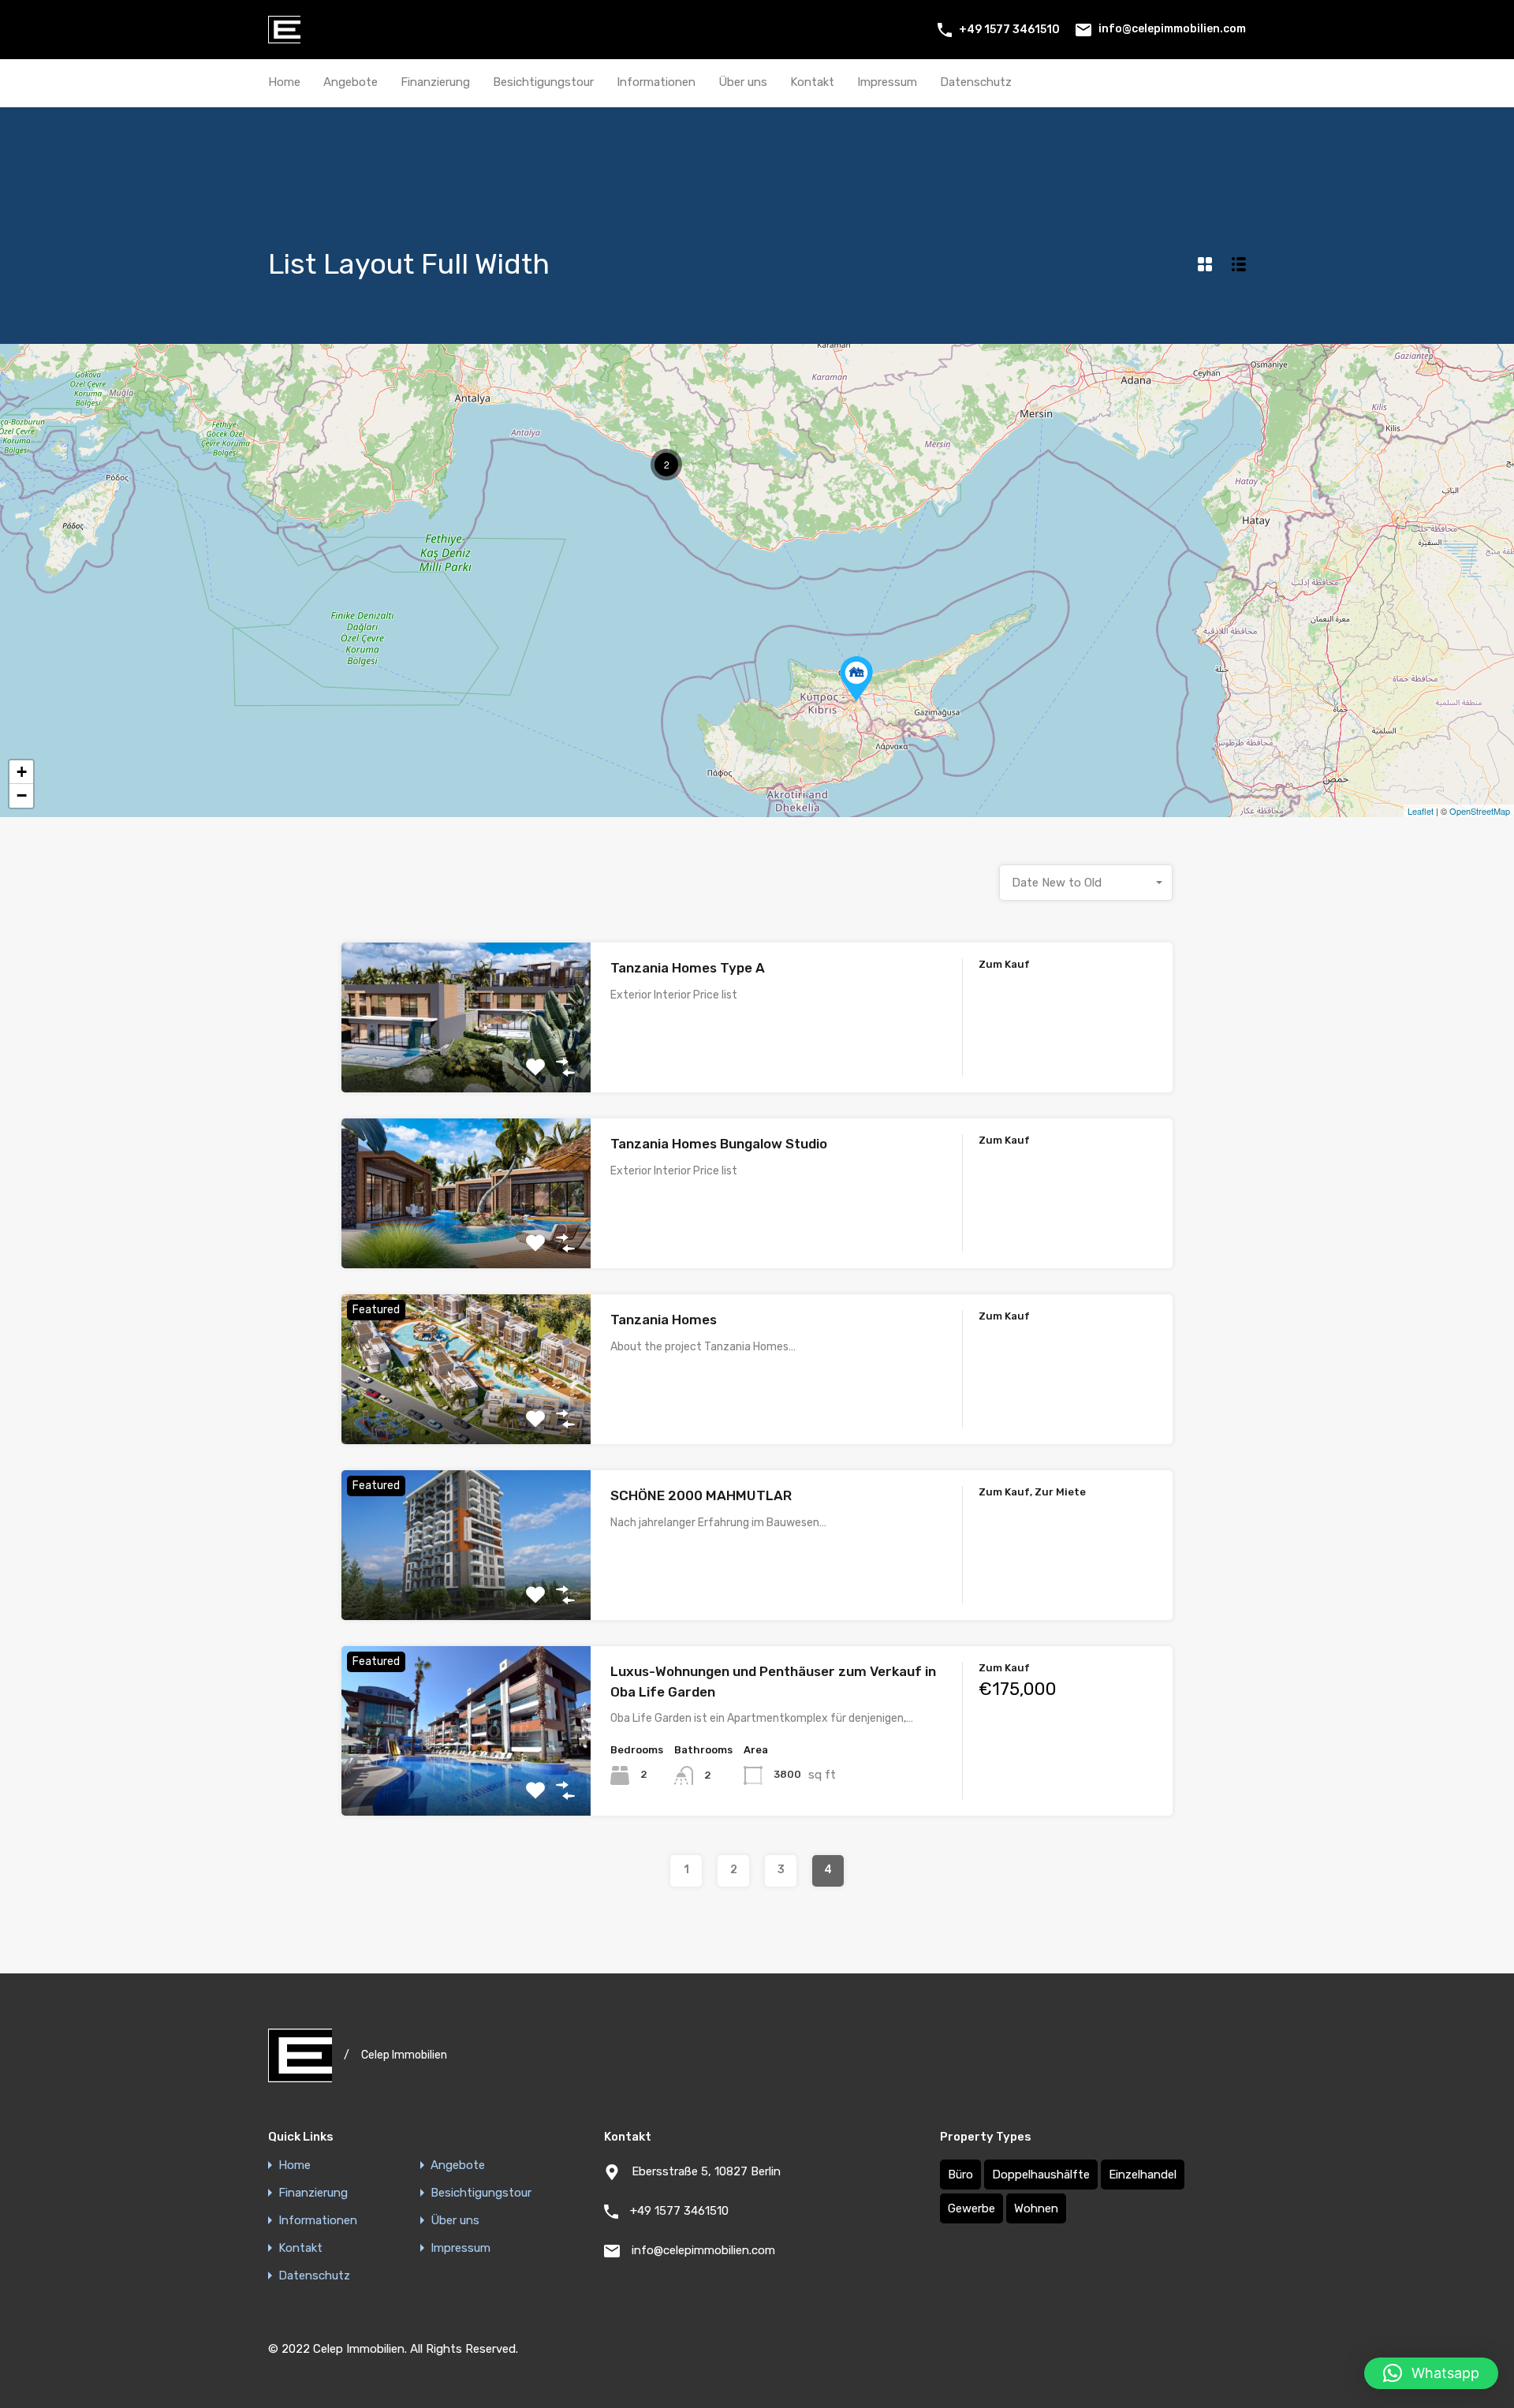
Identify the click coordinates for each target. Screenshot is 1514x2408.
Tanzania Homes (664, 1320)
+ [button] (22, 772)
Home (284, 82)
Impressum (887, 82)
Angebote (351, 82)
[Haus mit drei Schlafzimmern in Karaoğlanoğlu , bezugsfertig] (856, 679)
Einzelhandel (1143, 2175)
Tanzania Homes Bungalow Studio (719, 1144)
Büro (960, 2175)
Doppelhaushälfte (1041, 2175)
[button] (1431, 2373)
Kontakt (812, 82)
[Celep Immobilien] (284, 36)
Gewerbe (971, 2208)
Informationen (656, 82)
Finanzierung (435, 82)
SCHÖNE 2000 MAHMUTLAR (701, 1495)
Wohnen (1036, 2208)
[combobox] (1086, 883)
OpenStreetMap (1480, 811)
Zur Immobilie (466, 1063)
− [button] (22, 795)
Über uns (743, 82)
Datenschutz (976, 82)
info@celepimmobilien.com (1172, 29)
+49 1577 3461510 (1009, 30)
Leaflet (1421, 811)
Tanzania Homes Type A (688, 968)
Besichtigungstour (543, 82)
